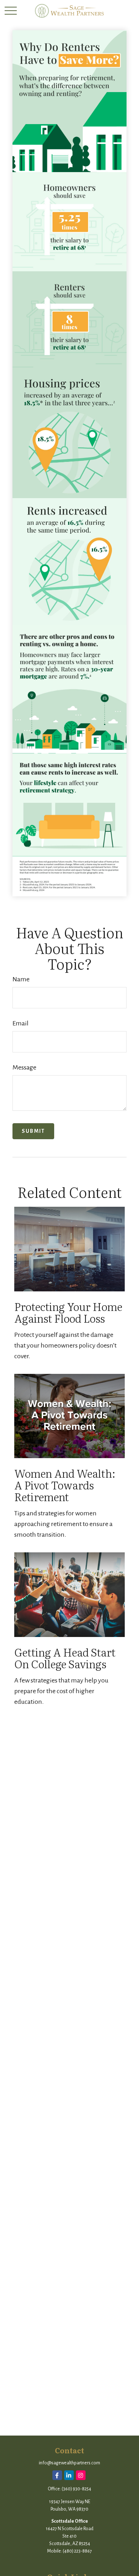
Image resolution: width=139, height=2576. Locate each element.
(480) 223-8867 (77, 2551)
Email (20, 1023)
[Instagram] (81, 2475)
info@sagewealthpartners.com (69, 2463)
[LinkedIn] (69, 2475)
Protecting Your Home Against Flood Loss (68, 1312)
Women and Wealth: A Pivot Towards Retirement (65, 1485)
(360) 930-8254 (76, 2489)
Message (24, 1067)
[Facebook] (57, 2475)
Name (21, 979)
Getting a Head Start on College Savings (65, 1658)
